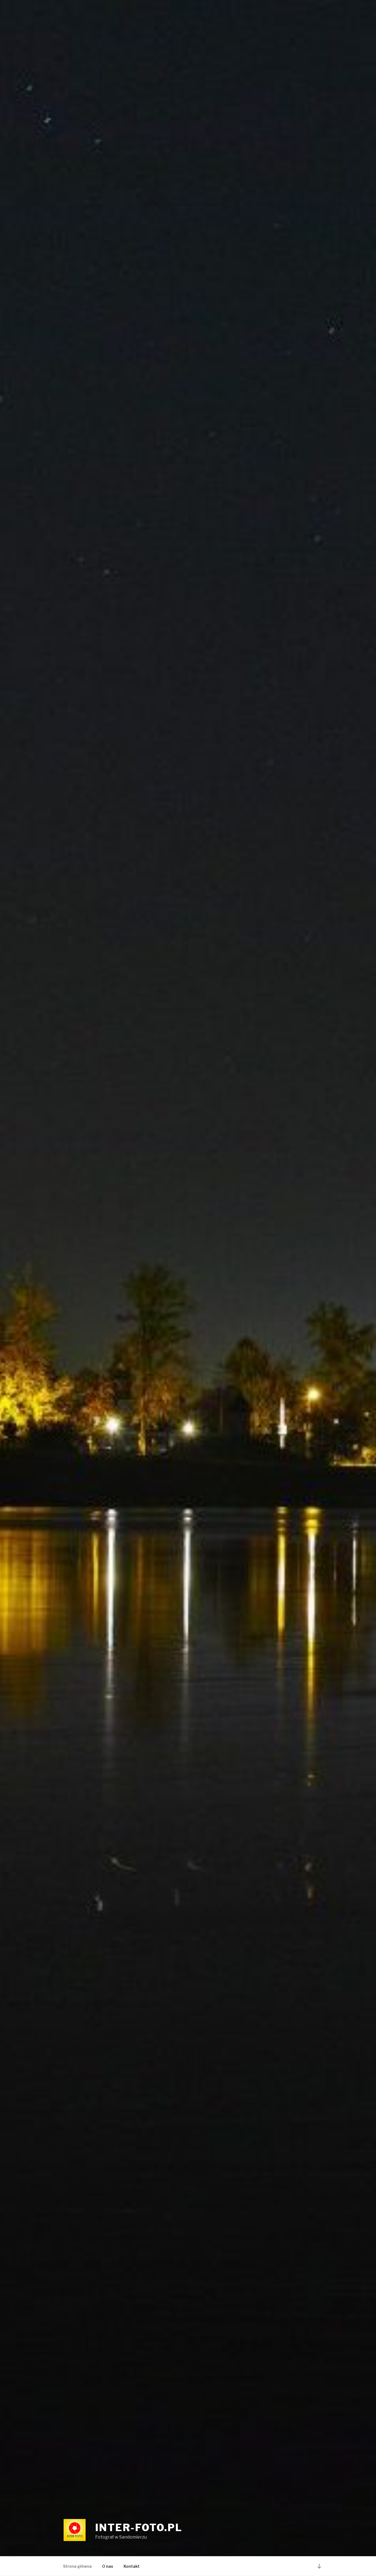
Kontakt (132, 2566)
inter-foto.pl (139, 2528)
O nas (108, 2566)
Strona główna (77, 2566)
